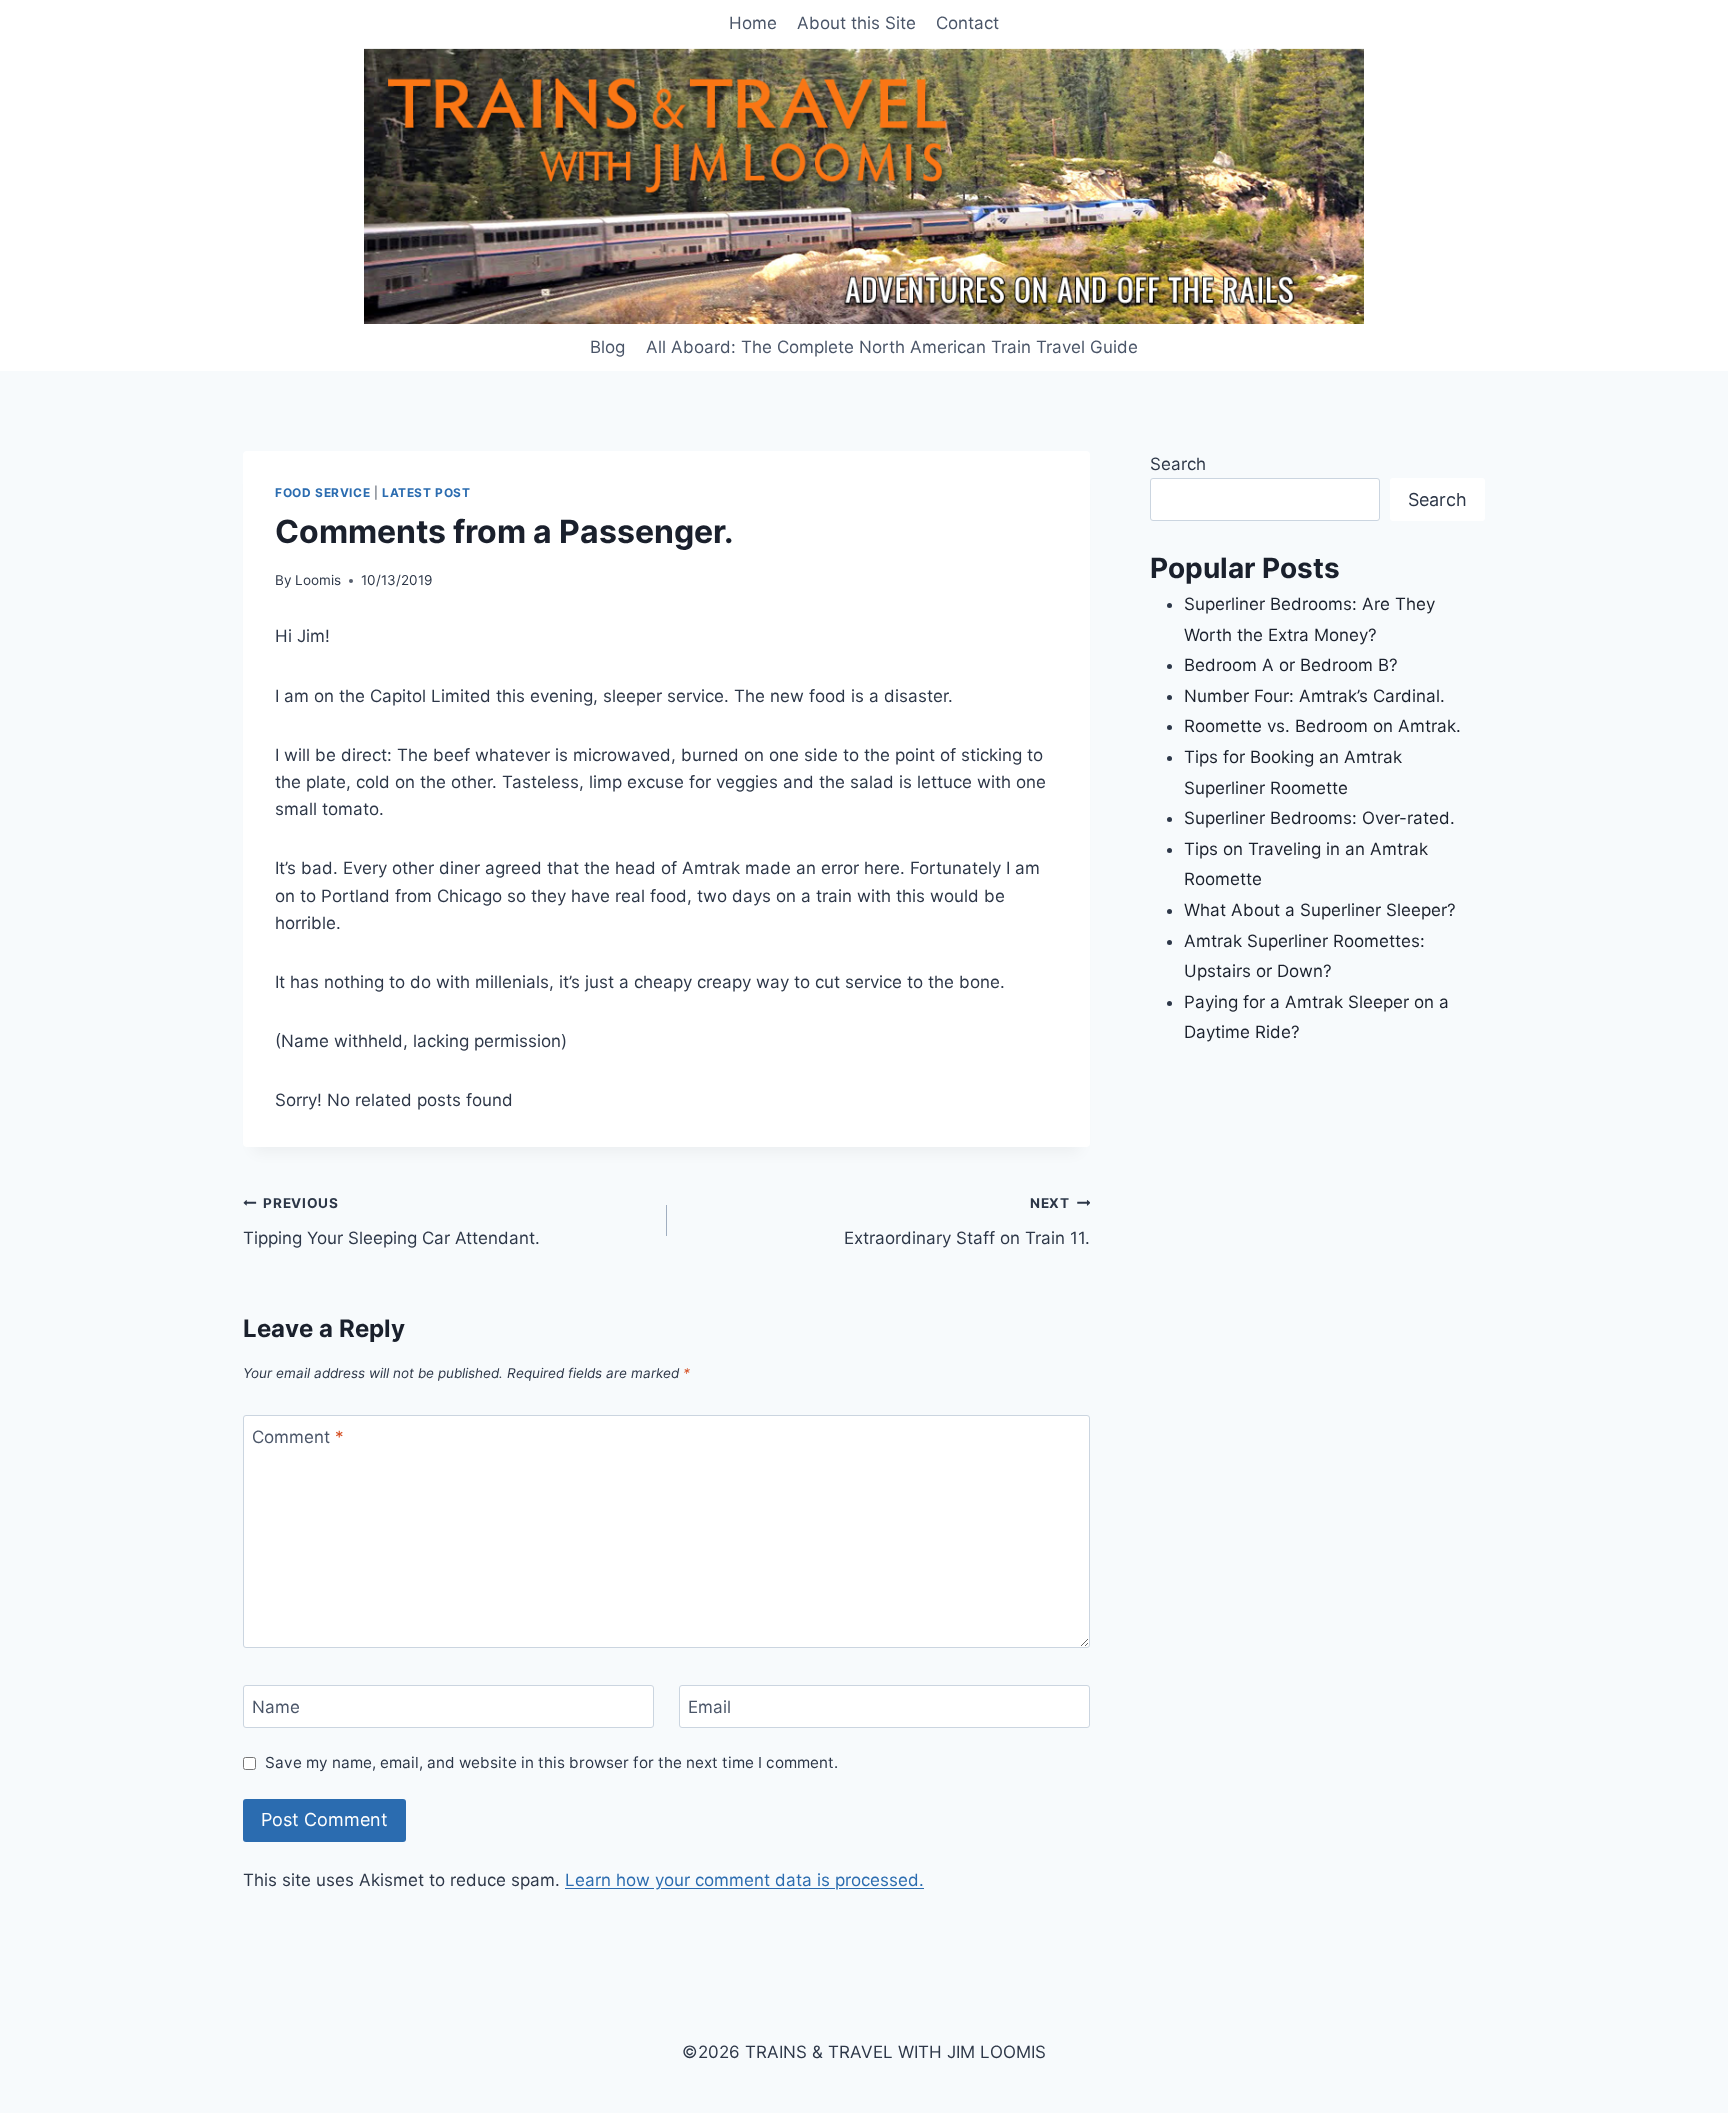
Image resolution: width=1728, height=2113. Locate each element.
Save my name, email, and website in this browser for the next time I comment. (551, 1762)
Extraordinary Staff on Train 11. (967, 1221)
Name (276, 1707)
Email (709, 1707)
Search (1178, 464)
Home (753, 23)
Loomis (318, 580)
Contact (967, 23)
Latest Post (426, 492)
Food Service (322, 492)
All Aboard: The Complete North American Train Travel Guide (892, 347)
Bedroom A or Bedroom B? (1291, 665)
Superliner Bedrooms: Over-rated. (1322, 818)
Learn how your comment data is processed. (744, 1880)
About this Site (856, 23)
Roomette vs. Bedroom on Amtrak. (1322, 726)
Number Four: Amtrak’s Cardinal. (1314, 696)
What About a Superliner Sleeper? (1320, 910)
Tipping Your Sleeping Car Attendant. (391, 1221)
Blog (607, 347)
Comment (298, 1437)
